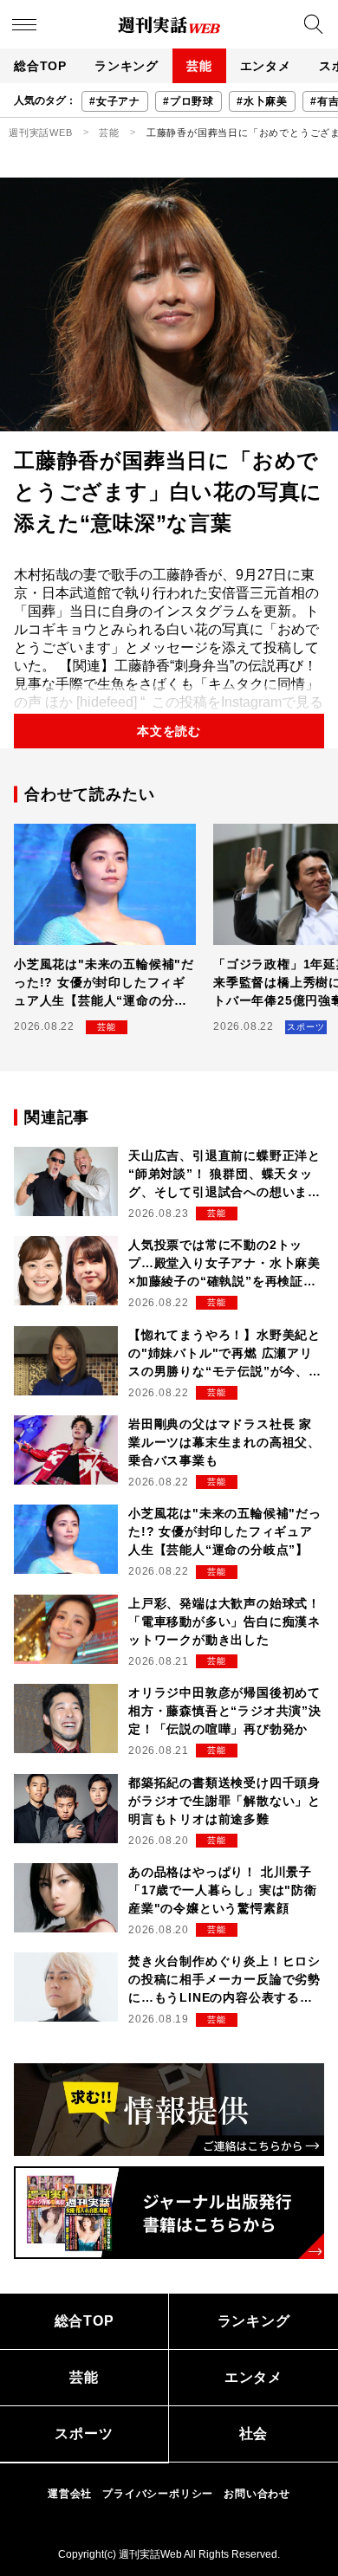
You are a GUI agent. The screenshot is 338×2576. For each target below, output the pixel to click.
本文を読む (169, 731)
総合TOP (40, 66)
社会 (254, 2434)
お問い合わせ (257, 2494)
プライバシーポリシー (158, 2494)
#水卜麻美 (262, 101)
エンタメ (266, 66)
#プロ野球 (188, 101)
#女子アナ (115, 101)
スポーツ (84, 2434)
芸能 (199, 66)
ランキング (127, 66)
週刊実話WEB (41, 133)
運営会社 (70, 2494)
